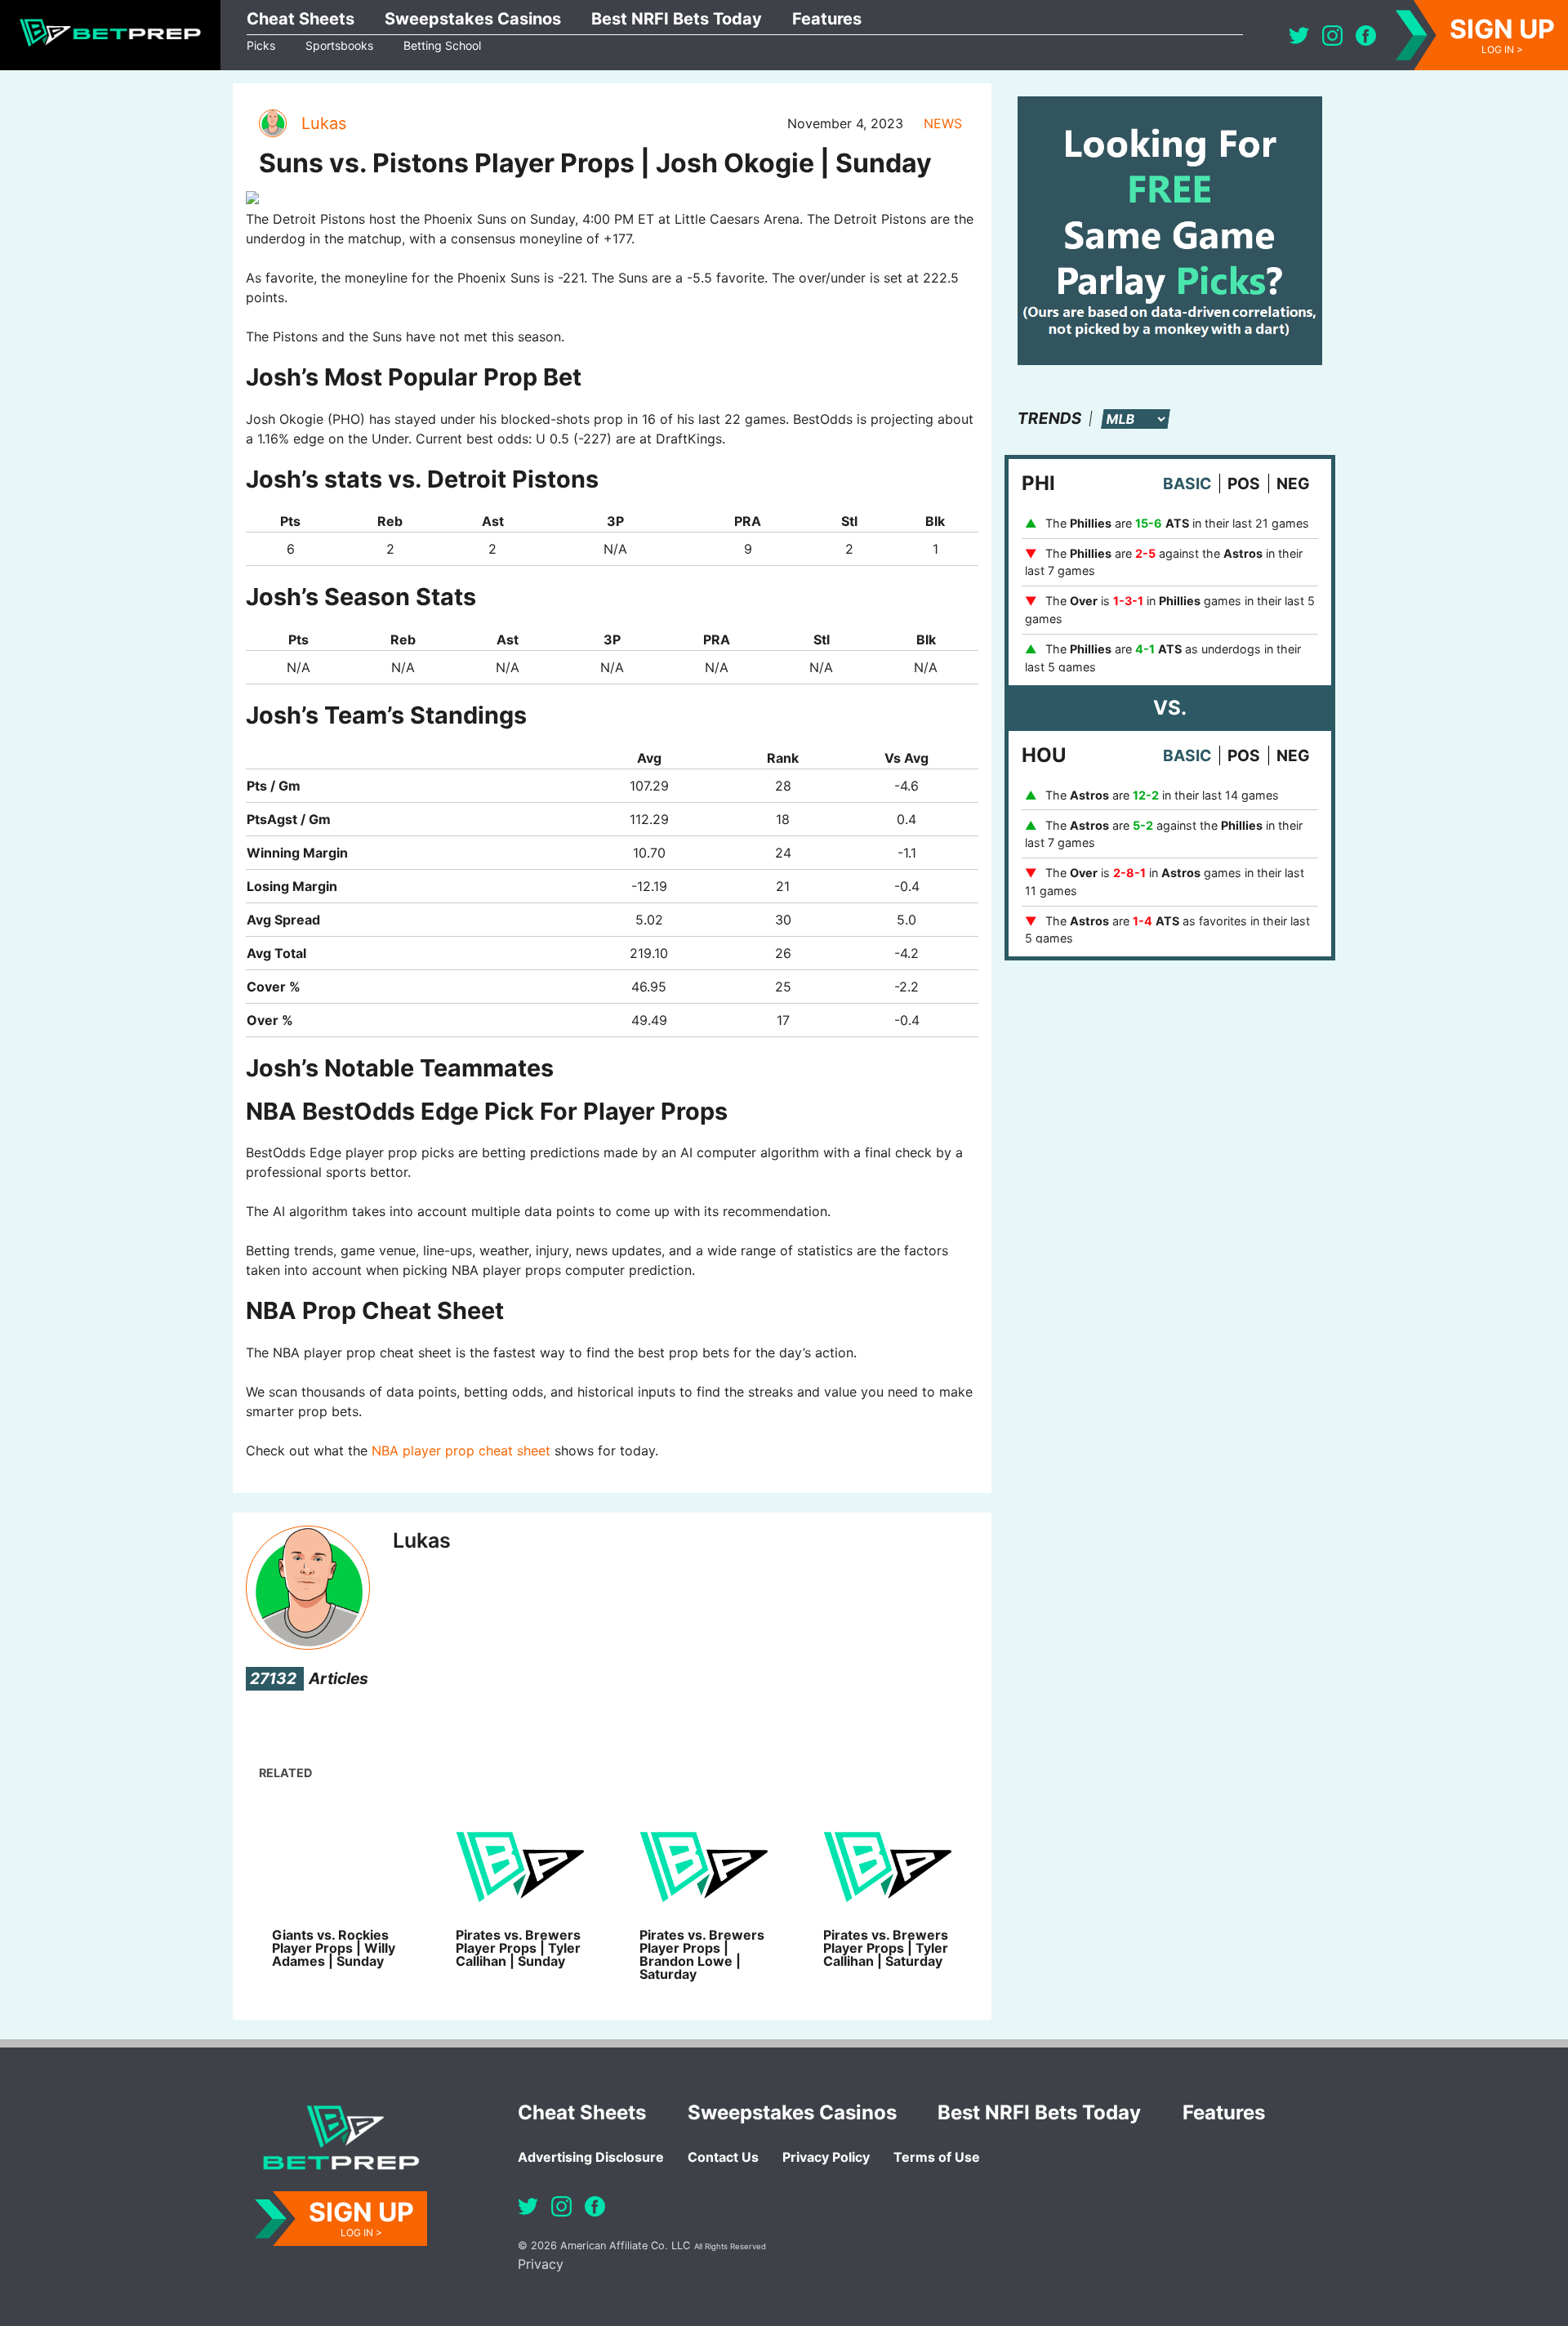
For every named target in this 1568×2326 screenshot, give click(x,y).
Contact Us (723, 2157)
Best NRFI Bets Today (677, 19)
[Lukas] (272, 123)
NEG (1293, 483)
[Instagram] (1332, 36)
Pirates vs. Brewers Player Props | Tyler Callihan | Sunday (518, 1948)
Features (827, 19)
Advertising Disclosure (591, 2157)
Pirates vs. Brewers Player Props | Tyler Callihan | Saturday (886, 1948)
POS (1244, 483)
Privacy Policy (826, 2157)
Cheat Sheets (301, 19)
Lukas (324, 123)
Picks (261, 45)
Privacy (541, 2264)
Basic (1187, 483)
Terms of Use (937, 2157)
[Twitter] (1299, 36)
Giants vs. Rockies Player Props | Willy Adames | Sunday (334, 1948)
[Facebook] (1366, 36)
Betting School (442, 45)
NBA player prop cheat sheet (461, 1450)
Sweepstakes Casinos (473, 19)
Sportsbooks (339, 45)
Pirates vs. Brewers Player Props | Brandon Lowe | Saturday (702, 1954)
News (943, 123)
